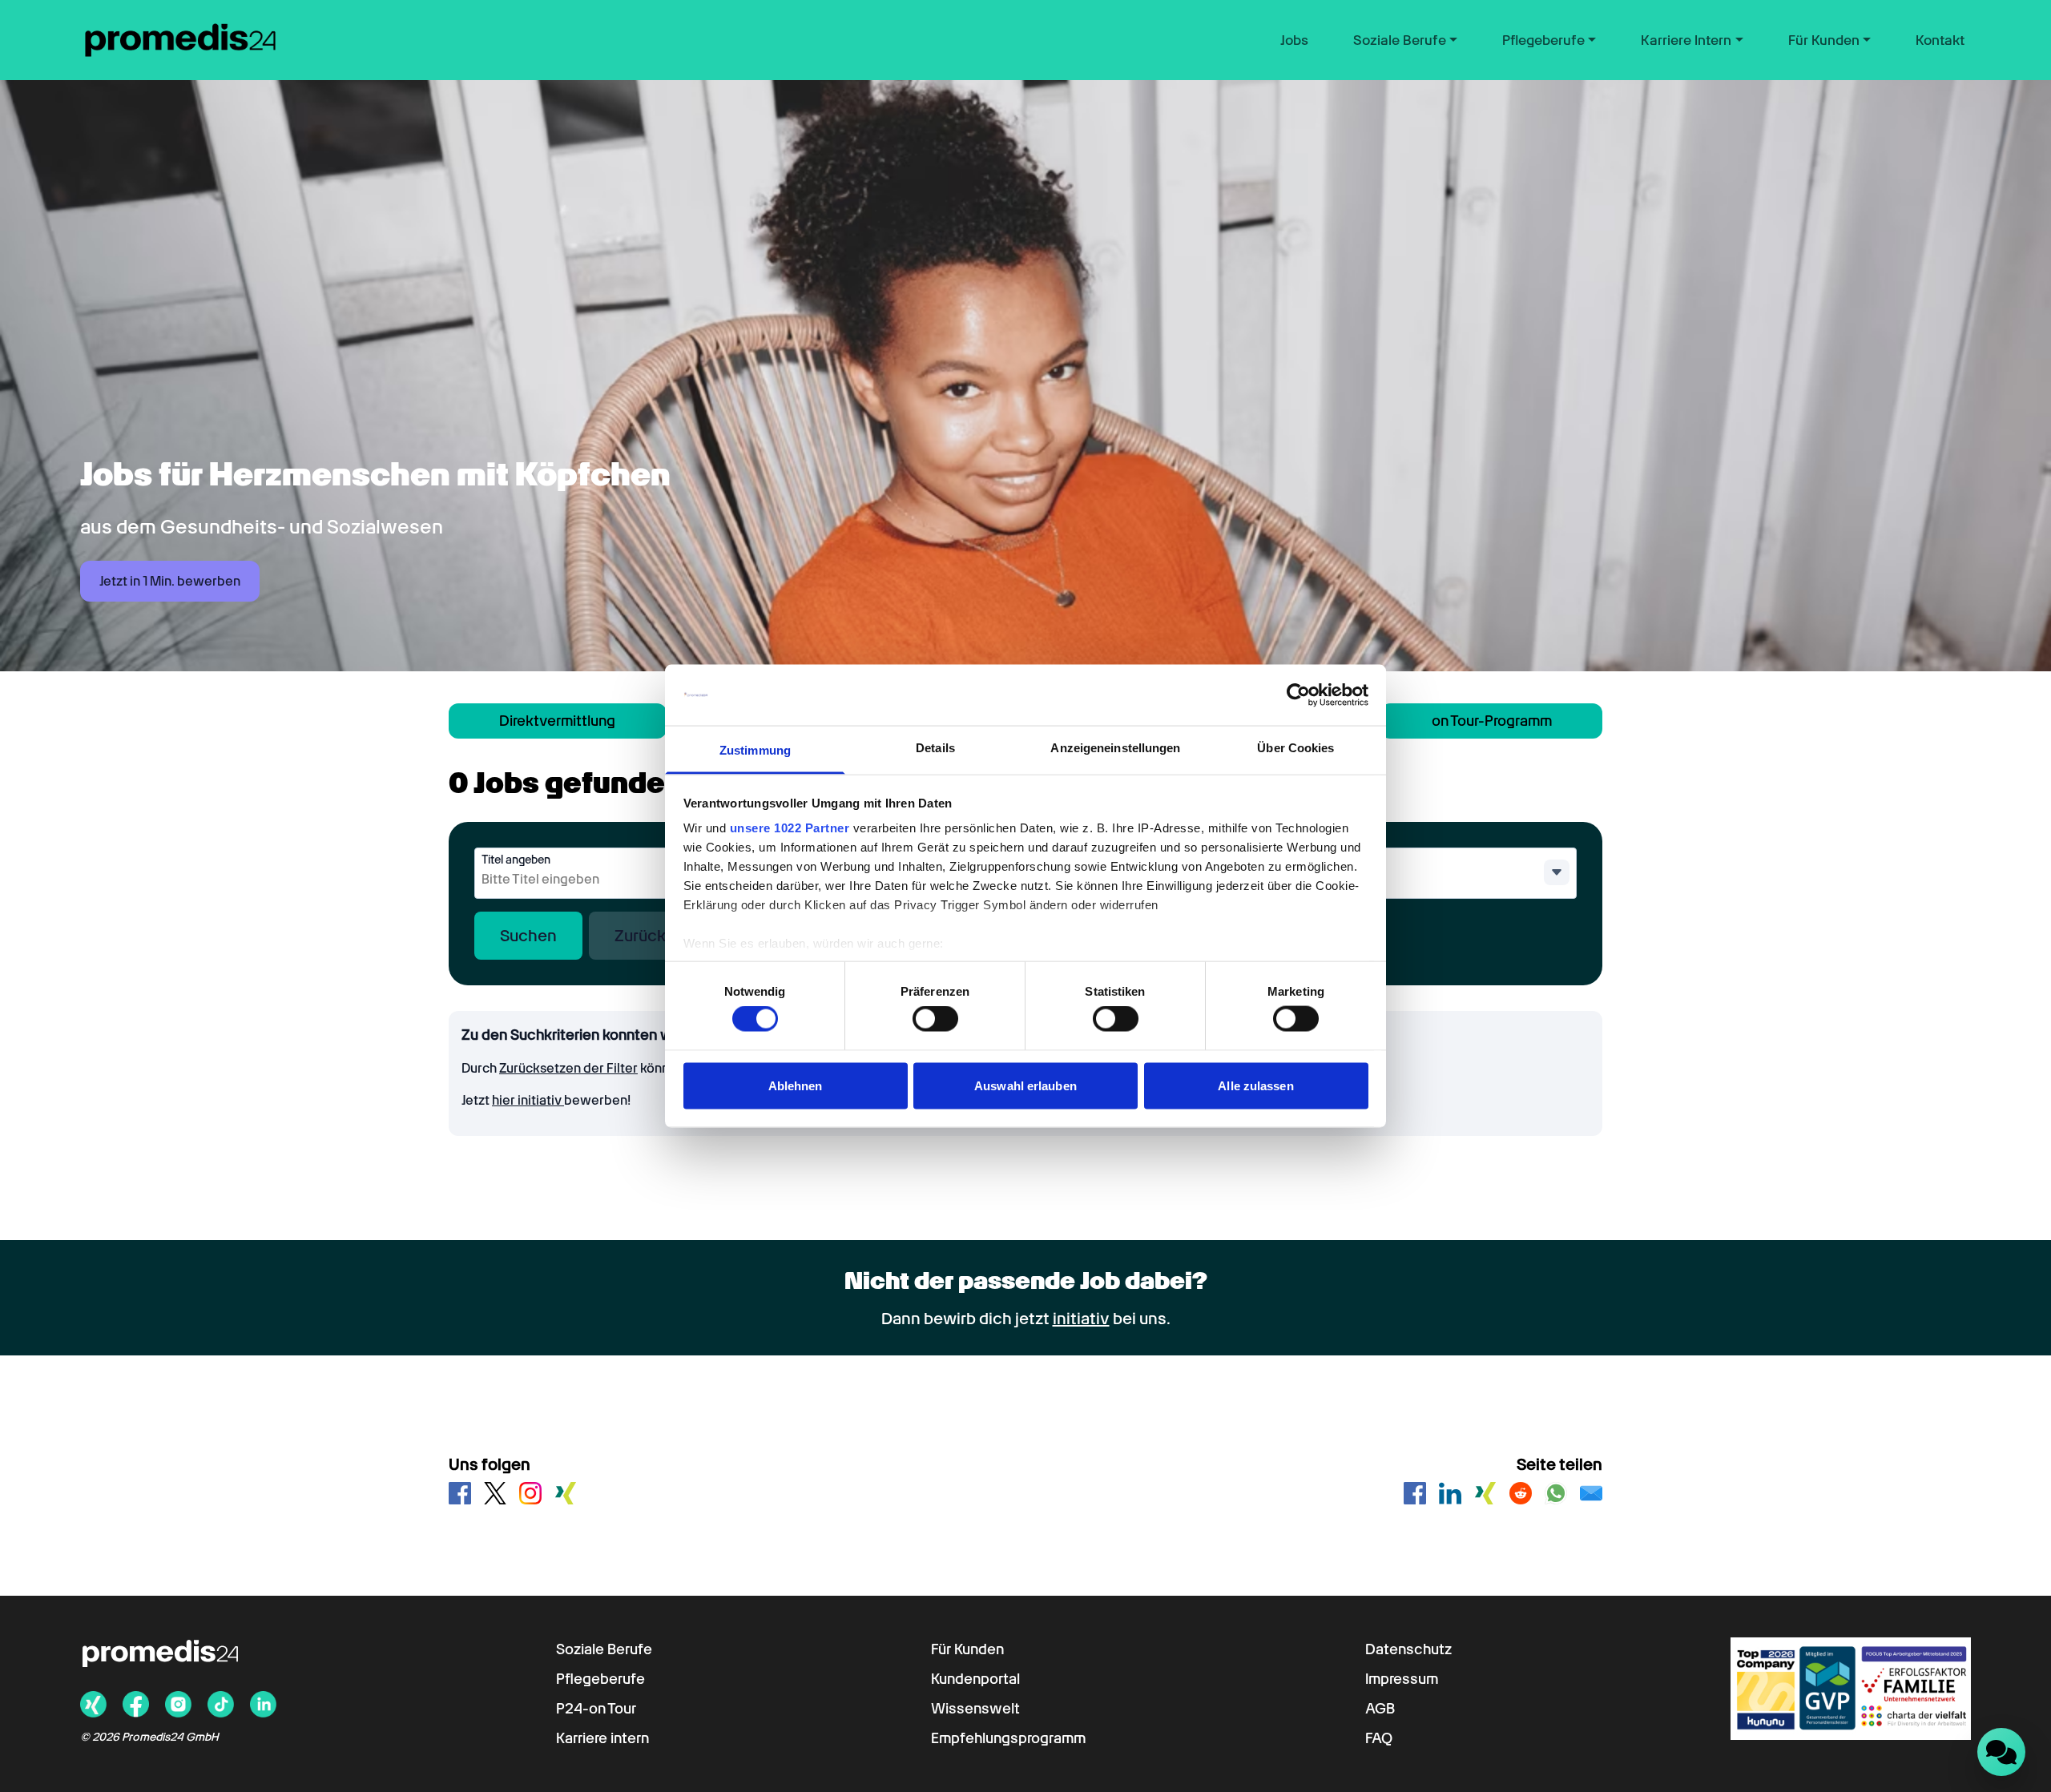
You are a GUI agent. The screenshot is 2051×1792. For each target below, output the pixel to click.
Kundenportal (975, 1679)
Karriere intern (602, 1738)
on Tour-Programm (1492, 721)
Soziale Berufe (604, 1649)
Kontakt (1940, 40)
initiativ (1081, 1319)
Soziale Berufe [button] (1400, 40)
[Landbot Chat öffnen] (2001, 1752)
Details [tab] (935, 748)
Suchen (528, 936)
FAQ (1379, 1738)
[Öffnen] (1557, 872)
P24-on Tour (596, 1708)
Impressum (1402, 1679)
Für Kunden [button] (1824, 40)
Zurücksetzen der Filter (568, 1068)
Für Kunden (967, 1649)
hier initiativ (528, 1100)
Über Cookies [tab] (1295, 748)
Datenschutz (1408, 1649)
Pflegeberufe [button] (1543, 40)
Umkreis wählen (1288, 860)
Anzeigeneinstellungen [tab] (1115, 748)
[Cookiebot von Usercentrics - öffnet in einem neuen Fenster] (1298, 695)
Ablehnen (796, 1085)
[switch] (935, 1019)
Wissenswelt (975, 1708)
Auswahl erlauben (1025, 1085)
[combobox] (607, 880)
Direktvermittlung (557, 721)
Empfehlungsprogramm (1008, 1738)
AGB (1380, 1708)
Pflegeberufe (600, 1679)
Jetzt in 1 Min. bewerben (170, 581)
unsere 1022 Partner (790, 828)
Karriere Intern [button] (1686, 40)
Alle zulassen (1255, 1085)
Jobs (1294, 40)
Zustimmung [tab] (755, 750)
